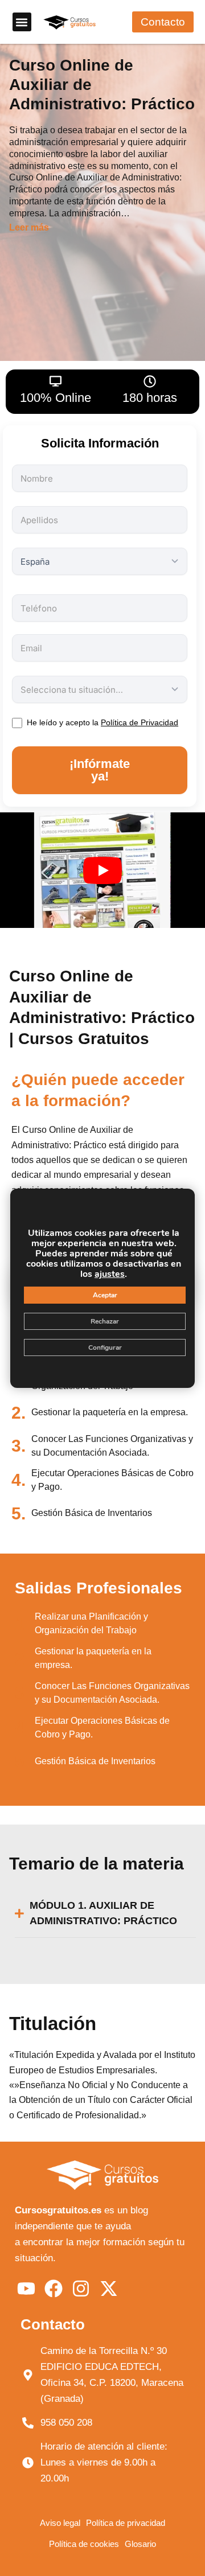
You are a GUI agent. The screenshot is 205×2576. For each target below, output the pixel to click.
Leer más (29, 228)
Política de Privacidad (140, 722)
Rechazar (105, 1321)
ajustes (110, 1274)
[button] (22, 22)
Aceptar (105, 1295)
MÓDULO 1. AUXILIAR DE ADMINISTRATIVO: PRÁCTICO (103, 1913)
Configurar (105, 1347)
